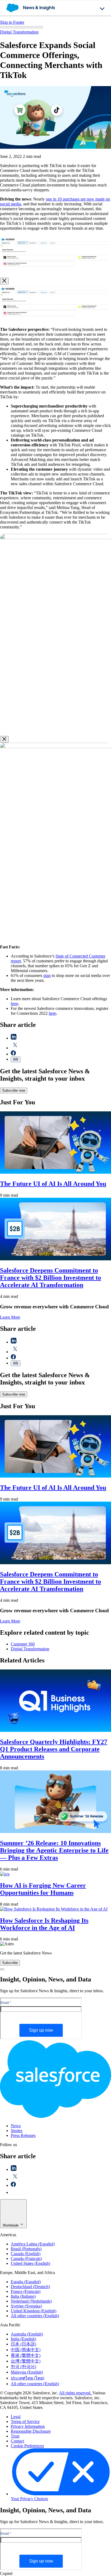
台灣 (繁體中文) (26, 2361)
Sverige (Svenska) (26, 2306)
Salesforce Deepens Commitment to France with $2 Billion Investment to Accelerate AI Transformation (51, 1278)
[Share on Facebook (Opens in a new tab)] (13, 1054)
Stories (17, 2131)
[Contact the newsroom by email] (14, 2192)
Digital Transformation (19, 32)
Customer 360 (23, 1644)
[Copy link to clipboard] (16, 1059)
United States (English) (30, 2263)
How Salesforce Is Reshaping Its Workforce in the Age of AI (44, 1924)
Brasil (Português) (26, 2249)
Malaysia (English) (27, 2372)
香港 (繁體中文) (26, 2355)
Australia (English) (27, 2334)
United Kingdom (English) (34, 2311)
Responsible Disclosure (31, 2431)
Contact (17, 2441)
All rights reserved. (76, 2393)
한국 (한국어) (23, 2367)
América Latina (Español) (33, 2244)
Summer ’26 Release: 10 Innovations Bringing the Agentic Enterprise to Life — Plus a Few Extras (54, 1850)
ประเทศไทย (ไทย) (27, 2378)
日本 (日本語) (23, 2344)
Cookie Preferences (27, 2446)
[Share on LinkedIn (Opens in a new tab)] (14, 1038)
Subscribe (10, 1963)
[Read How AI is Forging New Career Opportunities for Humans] (5, 1874)
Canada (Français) (26, 2258)
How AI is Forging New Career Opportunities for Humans (43, 1889)
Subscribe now (14, 1090)
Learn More (10, 1317)
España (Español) (26, 2282)
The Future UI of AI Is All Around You (53, 1184)
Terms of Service (25, 2421)
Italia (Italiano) (23, 2296)
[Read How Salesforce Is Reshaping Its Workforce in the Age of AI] (54, 1909)
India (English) (23, 2339)
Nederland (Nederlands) (31, 2301)
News (16, 2126)
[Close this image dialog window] (4, 281)
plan (47, 975)
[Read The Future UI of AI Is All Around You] (55, 1172)
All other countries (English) (35, 2316)
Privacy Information (28, 2426)
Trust (15, 2436)
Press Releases (23, 2135)
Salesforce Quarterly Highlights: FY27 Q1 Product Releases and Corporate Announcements (54, 1749)
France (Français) (26, 2291)
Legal (16, 2417)
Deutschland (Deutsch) (30, 2287)
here (14, 1004)
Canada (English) (26, 2254)
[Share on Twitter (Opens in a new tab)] (15, 1048)
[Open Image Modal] (55, 271)
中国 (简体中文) (26, 2350)
